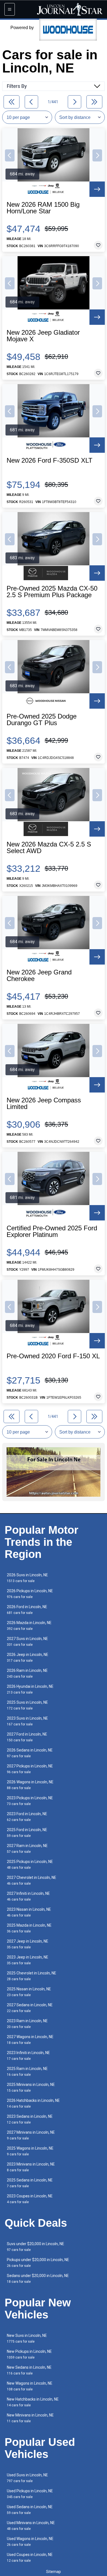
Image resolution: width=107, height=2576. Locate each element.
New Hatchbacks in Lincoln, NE (33, 2402)
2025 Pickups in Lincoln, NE (30, 1864)
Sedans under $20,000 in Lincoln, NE (38, 2279)
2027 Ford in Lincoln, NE (27, 1737)
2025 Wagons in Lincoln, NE (30, 2151)
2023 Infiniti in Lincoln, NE (28, 2056)
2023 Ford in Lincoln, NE (27, 1817)
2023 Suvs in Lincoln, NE (27, 1721)
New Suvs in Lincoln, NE (27, 2338)
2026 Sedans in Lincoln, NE (30, 1753)
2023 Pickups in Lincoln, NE (30, 1801)
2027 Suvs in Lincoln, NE (27, 1642)
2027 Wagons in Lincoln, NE (30, 2040)
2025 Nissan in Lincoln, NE (29, 1992)
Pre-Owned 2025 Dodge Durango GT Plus (42, 720)
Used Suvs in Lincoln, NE (27, 2478)
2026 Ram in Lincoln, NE (27, 1673)
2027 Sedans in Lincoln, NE (30, 2008)
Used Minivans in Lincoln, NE (31, 2526)
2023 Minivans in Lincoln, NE (31, 2167)
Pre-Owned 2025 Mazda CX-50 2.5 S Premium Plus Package (52, 592)
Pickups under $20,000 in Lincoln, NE (38, 2263)
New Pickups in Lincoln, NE (29, 2354)
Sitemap (54, 2572)
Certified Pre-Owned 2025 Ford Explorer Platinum (52, 1231)
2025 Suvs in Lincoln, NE (27, 1705)
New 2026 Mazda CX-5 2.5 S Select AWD (49, 848)
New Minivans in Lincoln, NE (30, 2418)
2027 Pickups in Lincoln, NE (30, 1769)
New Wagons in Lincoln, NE (30, 2386)
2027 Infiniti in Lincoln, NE (28, 1896)
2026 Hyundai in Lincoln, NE (30, 1689)
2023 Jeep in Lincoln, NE (28, 1960)
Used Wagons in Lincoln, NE (30, 2542)
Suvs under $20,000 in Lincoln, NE (36, 2247)
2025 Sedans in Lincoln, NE (30, 2183)
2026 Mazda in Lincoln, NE (29, 1626)
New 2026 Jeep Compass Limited (44, 1103)
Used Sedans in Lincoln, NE (30, 2510)
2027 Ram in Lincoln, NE (27, 1849)
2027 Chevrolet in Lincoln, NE (32, 1880)
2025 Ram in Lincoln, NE (27, 2071)
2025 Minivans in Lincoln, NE (31, 2087)
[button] (10, 155)
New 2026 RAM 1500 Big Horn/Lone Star (43, 208)
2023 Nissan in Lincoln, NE (29, 1912)
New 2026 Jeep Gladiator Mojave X (43, 336)
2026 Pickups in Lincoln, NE (30, 1594)
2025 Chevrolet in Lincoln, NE (32, 1976)
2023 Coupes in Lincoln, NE (30, 2199)
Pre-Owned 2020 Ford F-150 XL (53, 1356)
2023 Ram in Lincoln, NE (27, 2024)
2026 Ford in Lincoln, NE (27, 1610)
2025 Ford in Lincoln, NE (27, 1833)
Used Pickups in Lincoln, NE (30, 2494)
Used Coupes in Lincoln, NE (30, 2557)
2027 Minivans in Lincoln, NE (31, 2135)
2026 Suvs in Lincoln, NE (27, 1578)
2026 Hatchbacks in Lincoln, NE (33, 2103)
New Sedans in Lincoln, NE (29, 2370)
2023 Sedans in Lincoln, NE (30, 2119)
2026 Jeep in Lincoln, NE (28, 1657)
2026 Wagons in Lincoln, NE (30, 1785)
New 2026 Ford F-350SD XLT (50, 460)
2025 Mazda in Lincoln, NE (29, 1928)
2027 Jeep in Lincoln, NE (28, 1944)
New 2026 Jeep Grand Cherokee (39, 976)
